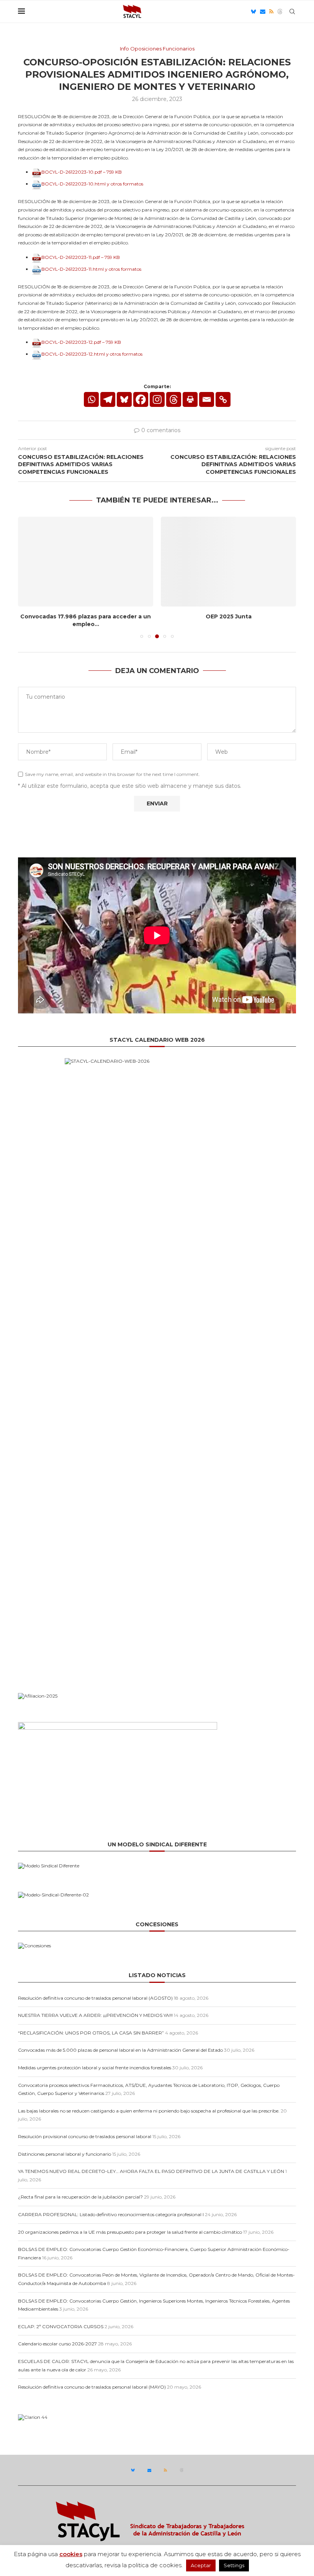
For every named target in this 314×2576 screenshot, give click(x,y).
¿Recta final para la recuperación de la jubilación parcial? (80, 2197)
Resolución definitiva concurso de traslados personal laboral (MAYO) (92, 2387)
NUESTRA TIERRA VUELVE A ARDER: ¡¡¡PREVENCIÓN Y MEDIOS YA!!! (95, 2015)
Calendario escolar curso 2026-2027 (57, 2344)
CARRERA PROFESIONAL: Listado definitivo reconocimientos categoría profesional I (111, 2214)
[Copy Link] (223, 399)
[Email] (263, 11)
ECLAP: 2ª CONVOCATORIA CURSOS (61, 2326)
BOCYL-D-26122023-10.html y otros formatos (92, 184)
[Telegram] (108, 399)
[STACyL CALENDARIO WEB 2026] (157, 1364)
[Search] (292, 11)
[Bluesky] (253, 11)
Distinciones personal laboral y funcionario (65, 2154)
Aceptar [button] (201, 2565)
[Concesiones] (34, 1946)
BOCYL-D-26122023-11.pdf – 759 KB (81, 257)
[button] (28, 577)
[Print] (190, 399)
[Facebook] (141, 399)
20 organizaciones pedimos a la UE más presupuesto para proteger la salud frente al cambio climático (130, 2232)
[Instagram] (157, 399)
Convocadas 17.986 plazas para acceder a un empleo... (86, 620)
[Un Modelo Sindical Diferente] (49, 1866)
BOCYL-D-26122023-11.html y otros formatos (91, 269)
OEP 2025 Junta (229, 616)
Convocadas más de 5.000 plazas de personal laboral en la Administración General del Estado (120, 2050)
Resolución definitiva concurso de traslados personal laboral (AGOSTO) (95, 1998)
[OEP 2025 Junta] (228, 562)
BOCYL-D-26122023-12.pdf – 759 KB (81, 342)
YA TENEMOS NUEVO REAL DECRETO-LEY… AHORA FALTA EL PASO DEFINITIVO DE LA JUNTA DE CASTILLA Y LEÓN (151, 2171)
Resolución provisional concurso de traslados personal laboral (85, 2136)
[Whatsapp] (91, 399)
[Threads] (280, 11)
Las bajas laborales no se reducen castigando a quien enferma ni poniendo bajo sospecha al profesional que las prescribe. (149, 2111)
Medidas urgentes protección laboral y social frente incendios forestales (95, 2068)
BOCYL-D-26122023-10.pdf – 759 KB (82, 172)
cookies (71, 2554)
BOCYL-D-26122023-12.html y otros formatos (92, 354)
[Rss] (271, 11)
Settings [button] (234, 2565)
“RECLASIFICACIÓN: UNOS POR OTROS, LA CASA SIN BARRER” (91, 2033)
